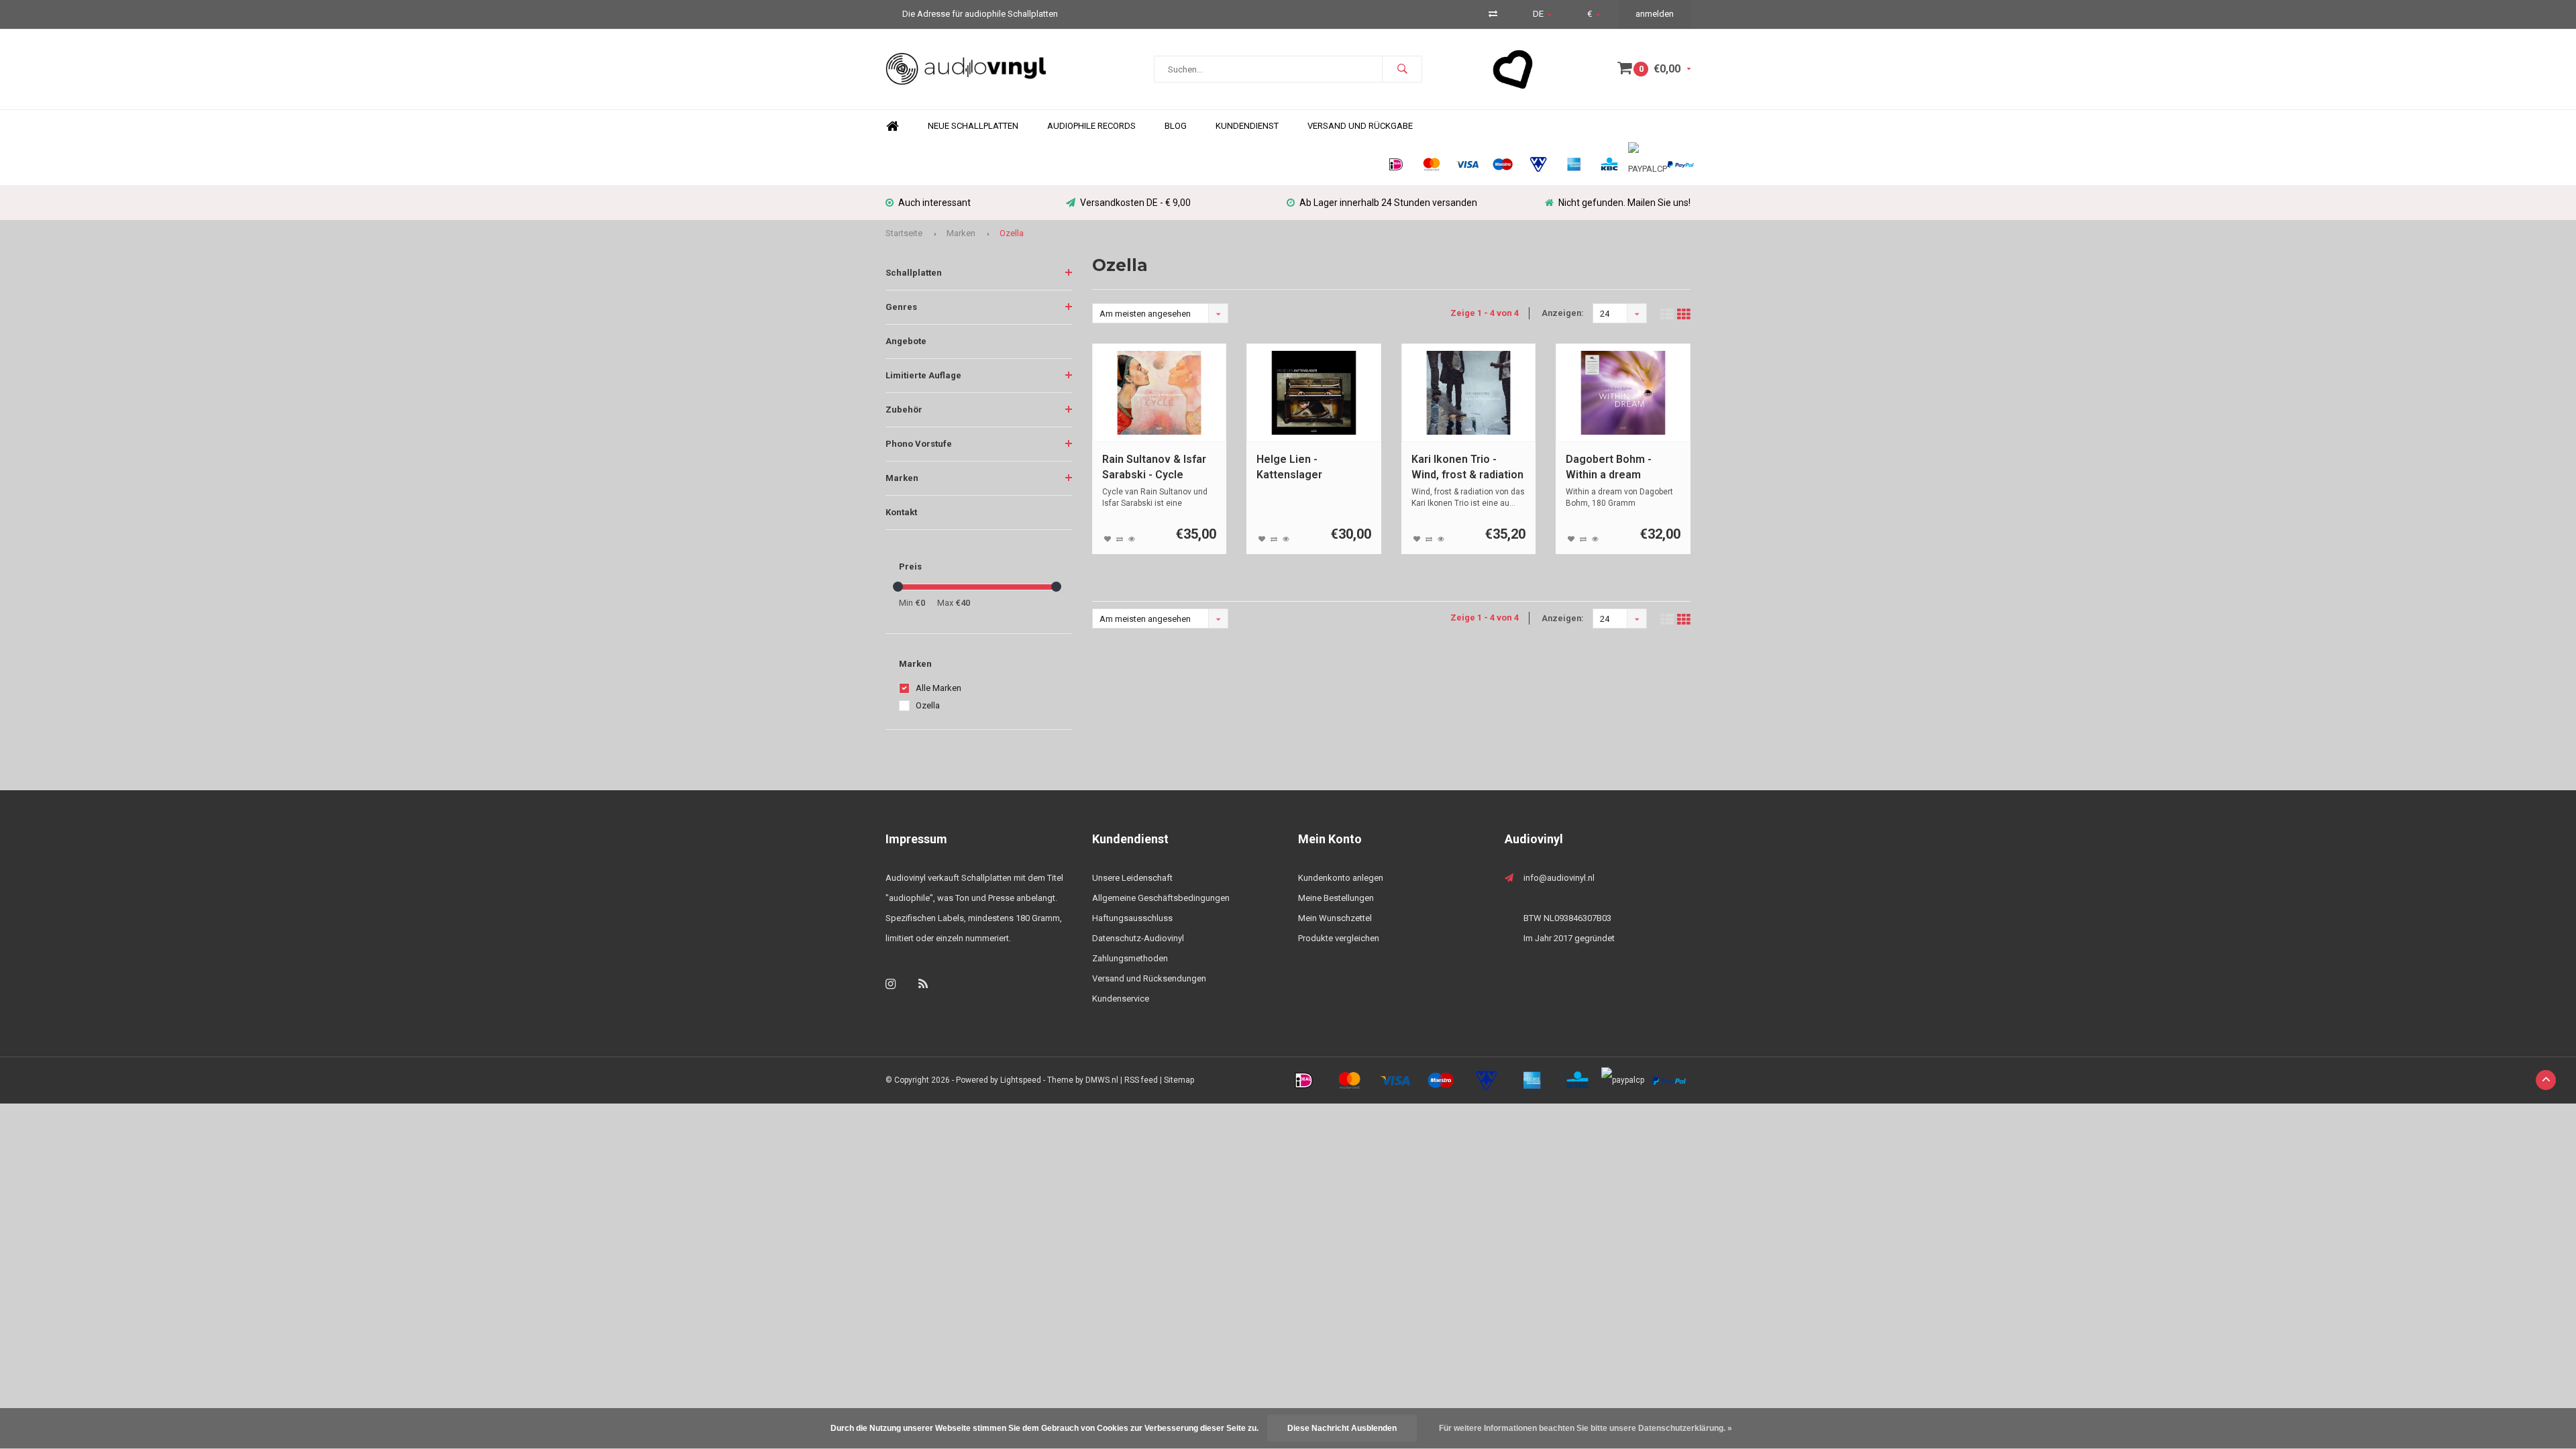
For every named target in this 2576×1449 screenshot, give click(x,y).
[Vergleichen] (1493, 14)
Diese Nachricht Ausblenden (1342, 1428)
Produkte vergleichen (1339, 938)
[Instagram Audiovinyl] (891, 984)
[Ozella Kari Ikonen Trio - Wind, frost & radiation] (1469, 393)
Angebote (906, 341)
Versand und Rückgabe (1360, 126)
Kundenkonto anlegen (1341, 878)
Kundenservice (1121, 999)
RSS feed (1141, 1080)
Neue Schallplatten (973, 126)
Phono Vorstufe (919, 444)
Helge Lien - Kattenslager (1289, 467)
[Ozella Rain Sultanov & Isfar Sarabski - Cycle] (1160, 393)
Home (892, 126)
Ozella (1012, 233)
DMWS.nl (1102, 1080)
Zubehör (904, 410)
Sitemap (1179, 1080)
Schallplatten (914, 273)
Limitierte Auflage (923, 375)
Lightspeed (1021, 1080)
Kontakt (901, 512)
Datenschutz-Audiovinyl (1138, 938)
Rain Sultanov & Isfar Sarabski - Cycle (1154, 467)
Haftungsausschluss (1132, 918)
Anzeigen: (1563, 313)
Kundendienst (1247, 126)
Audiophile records (1091, 126)
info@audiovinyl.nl (1559, 878)
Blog (1176, 126)
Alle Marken (938, 688)
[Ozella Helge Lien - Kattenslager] (1314, 393)
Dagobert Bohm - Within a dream (1609, 467)
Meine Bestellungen (1336, 898)
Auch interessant (934, 203)
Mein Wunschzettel (1335, 918)
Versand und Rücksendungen (1149, 978)
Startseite (904, 233)
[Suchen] (1402, 69)
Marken (961, 233)
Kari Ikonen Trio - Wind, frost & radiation (1467, 467)
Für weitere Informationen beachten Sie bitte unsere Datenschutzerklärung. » (1586, 1428)
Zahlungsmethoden (1130, 958)
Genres (901, 307)
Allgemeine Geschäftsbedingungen (1161, 898)
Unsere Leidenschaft (1132, 878)
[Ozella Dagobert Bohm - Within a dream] (1623, 393)
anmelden (1655, 14)
